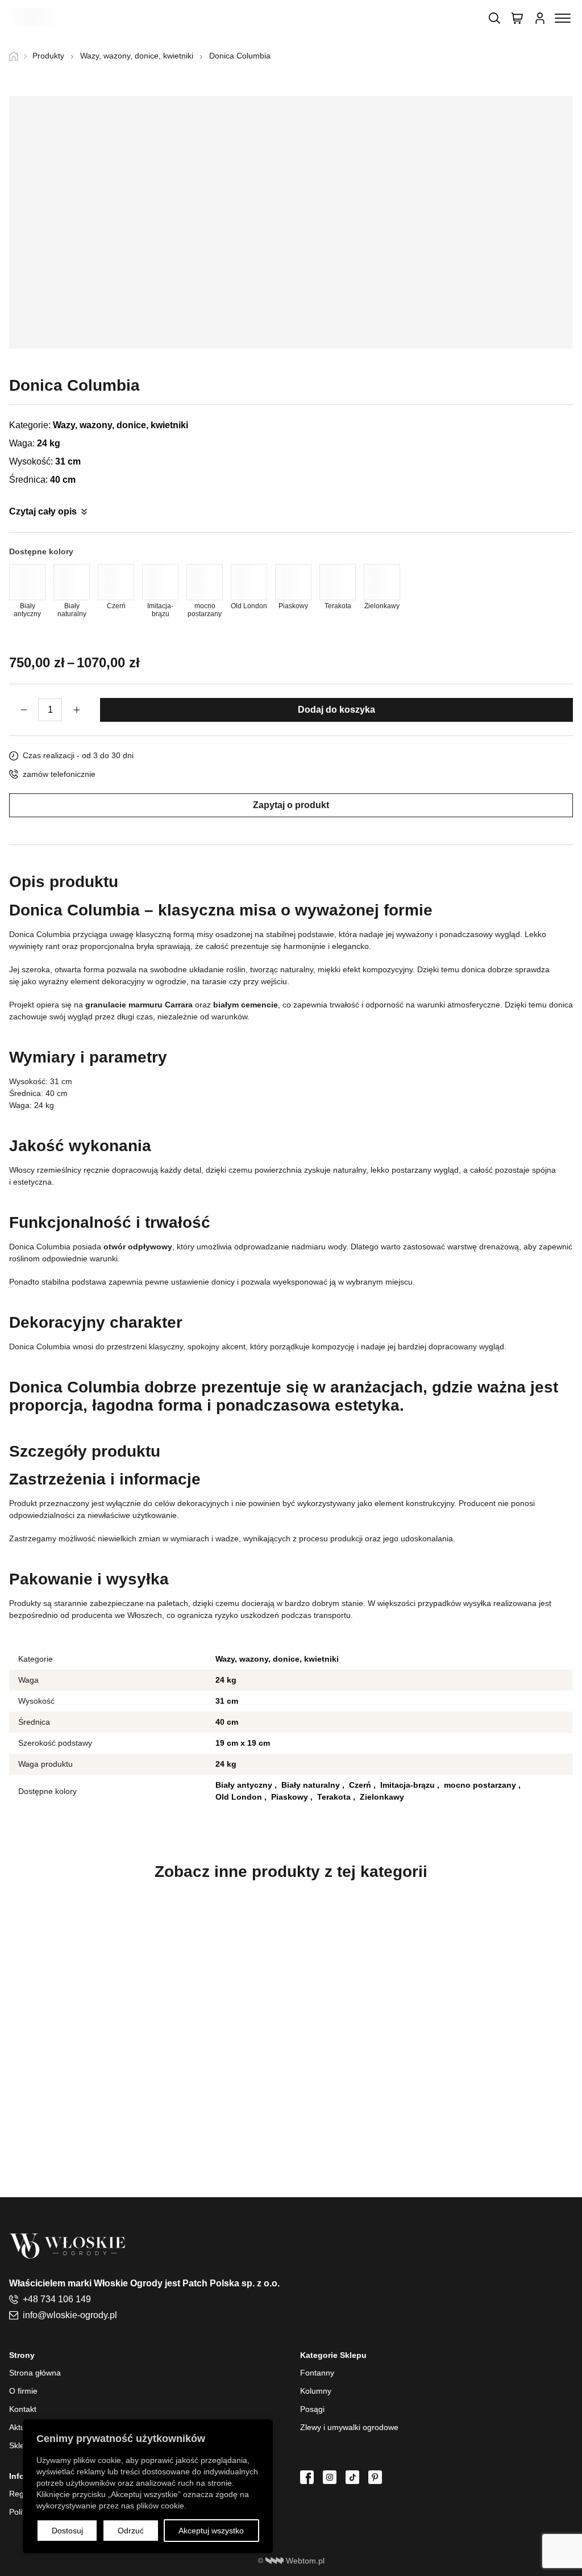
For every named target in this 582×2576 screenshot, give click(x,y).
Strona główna (35, 2373)
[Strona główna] (18, 56)
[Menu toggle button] (563, 18)
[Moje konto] (540, 18)
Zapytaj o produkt (291, 805)
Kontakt (23, 2409)
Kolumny (316, 2391)
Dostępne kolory (41, 551)
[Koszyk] (517, 18)
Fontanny (317, 2373)
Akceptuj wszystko (211, 2531)
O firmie (23, 2391)
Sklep (19, 2445)
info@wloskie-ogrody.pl (70, 2315)
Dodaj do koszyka (336, 710)
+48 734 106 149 (57, 2299)
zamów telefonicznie (59, 774)
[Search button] (494, 18)
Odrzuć (131, 2531)
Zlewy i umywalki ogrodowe (349, 2427)
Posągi (312, 2409)
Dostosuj (67, 2531)
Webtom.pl (305, 2561)
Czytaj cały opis (43, 511)
